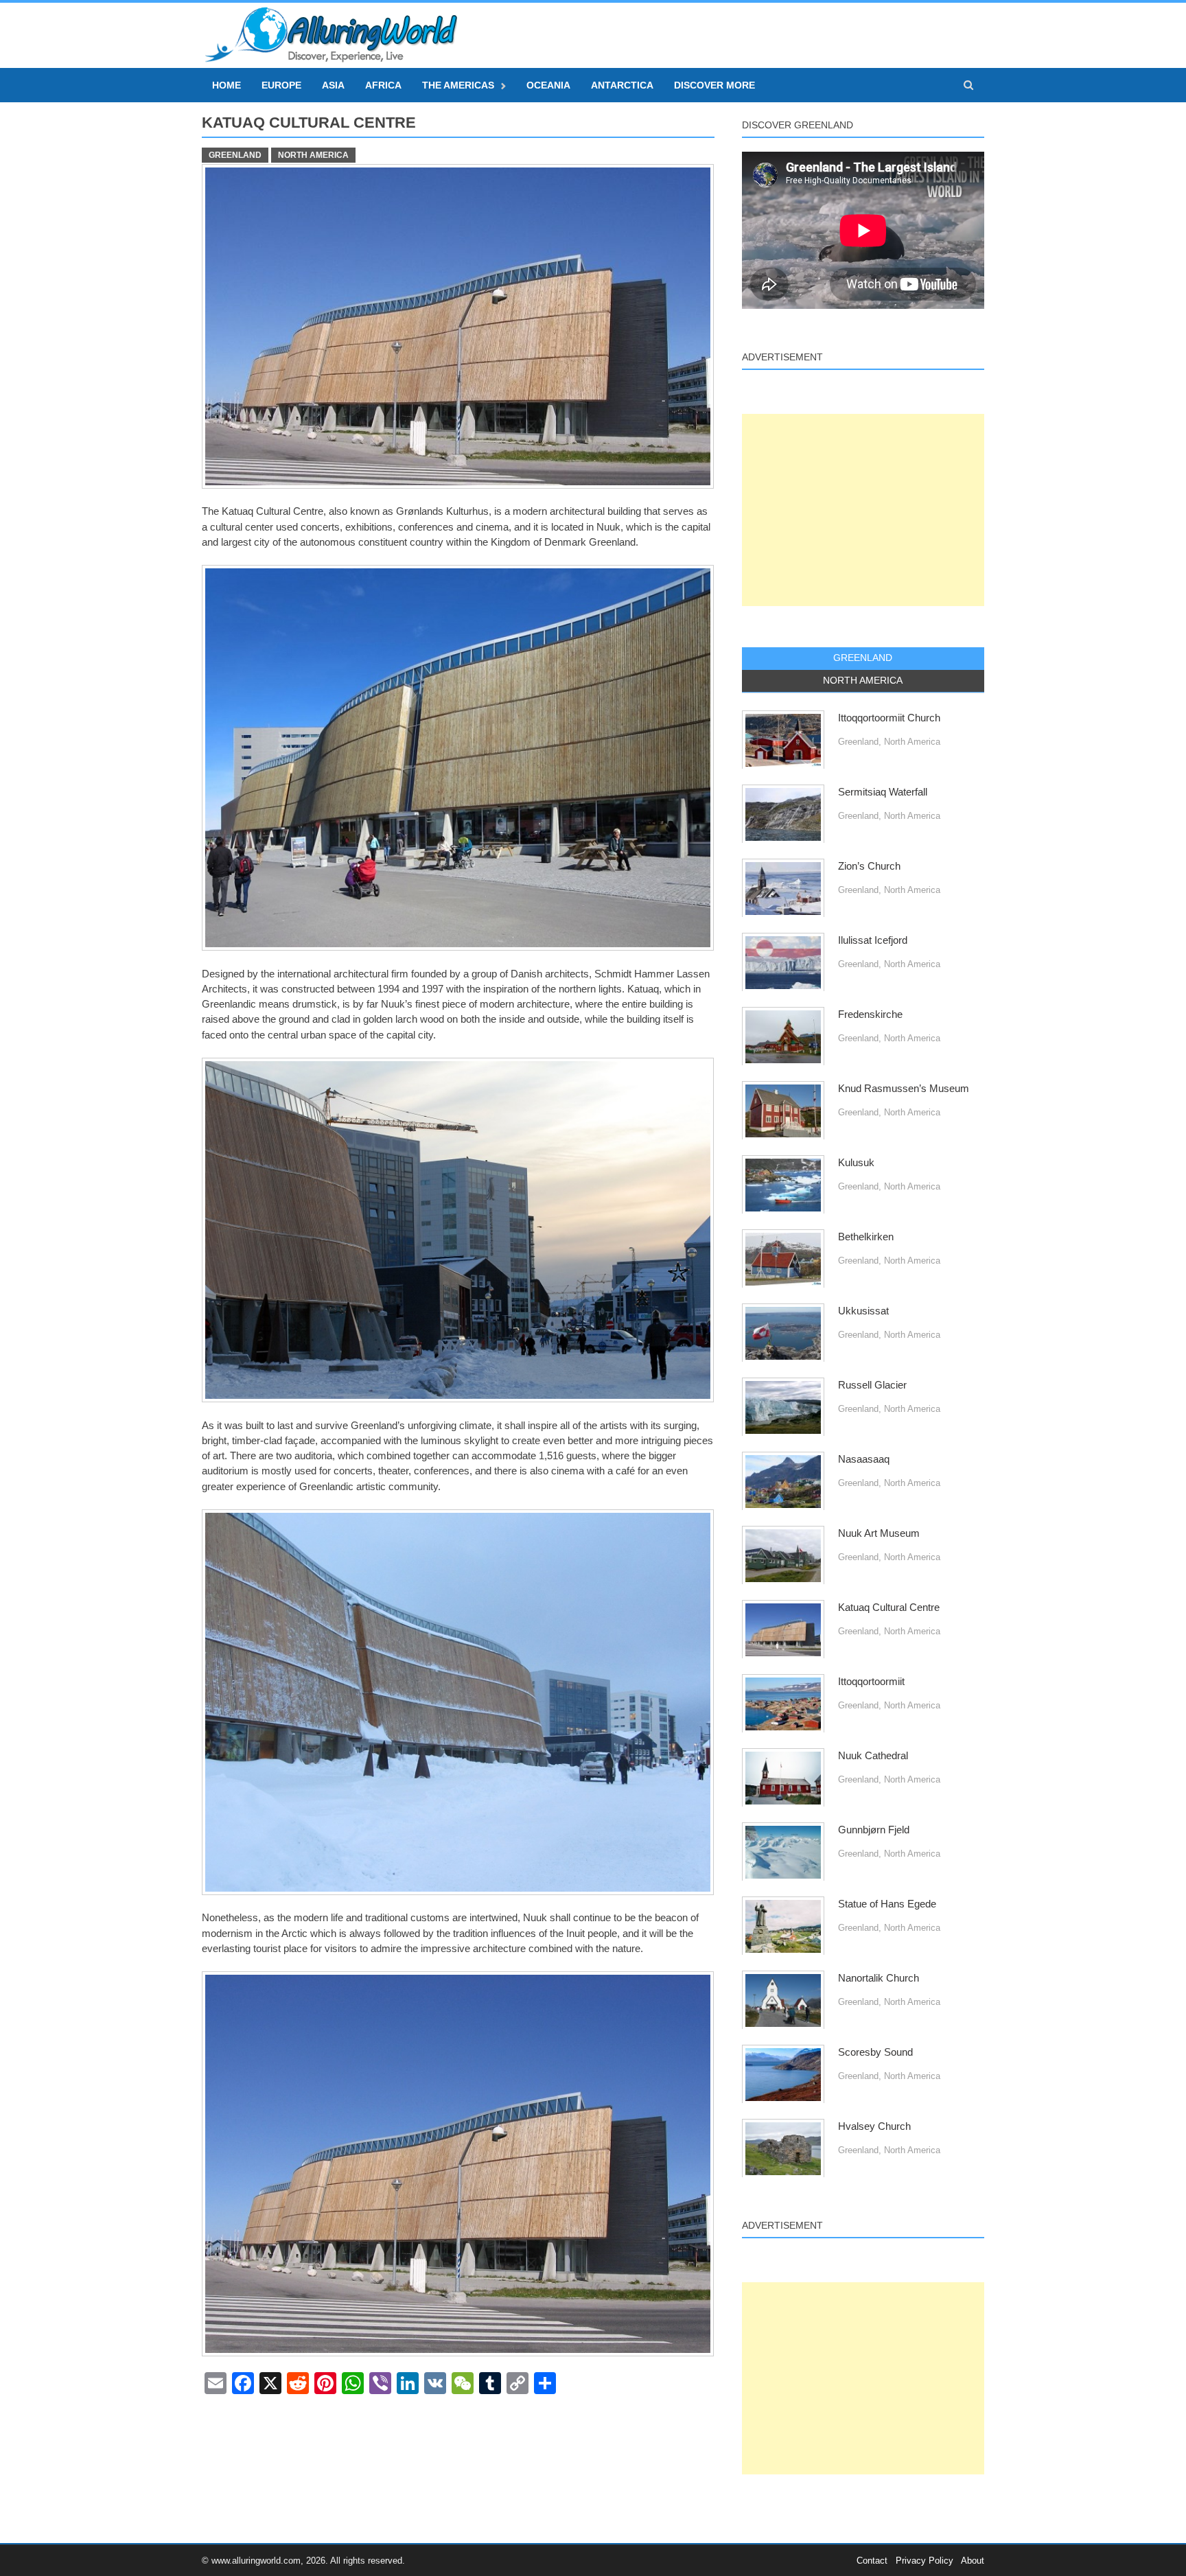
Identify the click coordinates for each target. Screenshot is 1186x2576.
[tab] (863, 658)
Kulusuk (856, 1163)
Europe (281, 85)
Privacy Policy (925, 2561)
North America (313, 155)
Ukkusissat (863, 1311)
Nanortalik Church (879, 1978)
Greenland (235, 155)
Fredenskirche (870, 1014)
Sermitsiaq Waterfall (883, 792)
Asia (333, 85)
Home (226, 85)
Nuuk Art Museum (879, 1533)
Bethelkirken (866, 1237)
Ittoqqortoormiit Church (889, 718)
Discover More (714, 85)
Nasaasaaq (864, 1459)
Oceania (548, 85)
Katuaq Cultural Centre (889, 1608)
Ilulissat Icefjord (873, 940)
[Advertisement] (863, 510)
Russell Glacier (872, 1385)
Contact (872, 2561)
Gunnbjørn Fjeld (874, 1830)
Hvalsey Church (874, 2126)
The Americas (458, 85)
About (973, 2561)
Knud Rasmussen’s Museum (904, 1089)
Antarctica (622, 85)
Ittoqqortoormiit (871, 1682)
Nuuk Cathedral (873, 1756)
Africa (383, 85)
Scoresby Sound (875, 2052)
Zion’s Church (869, 866)
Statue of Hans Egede (887, 1904)
